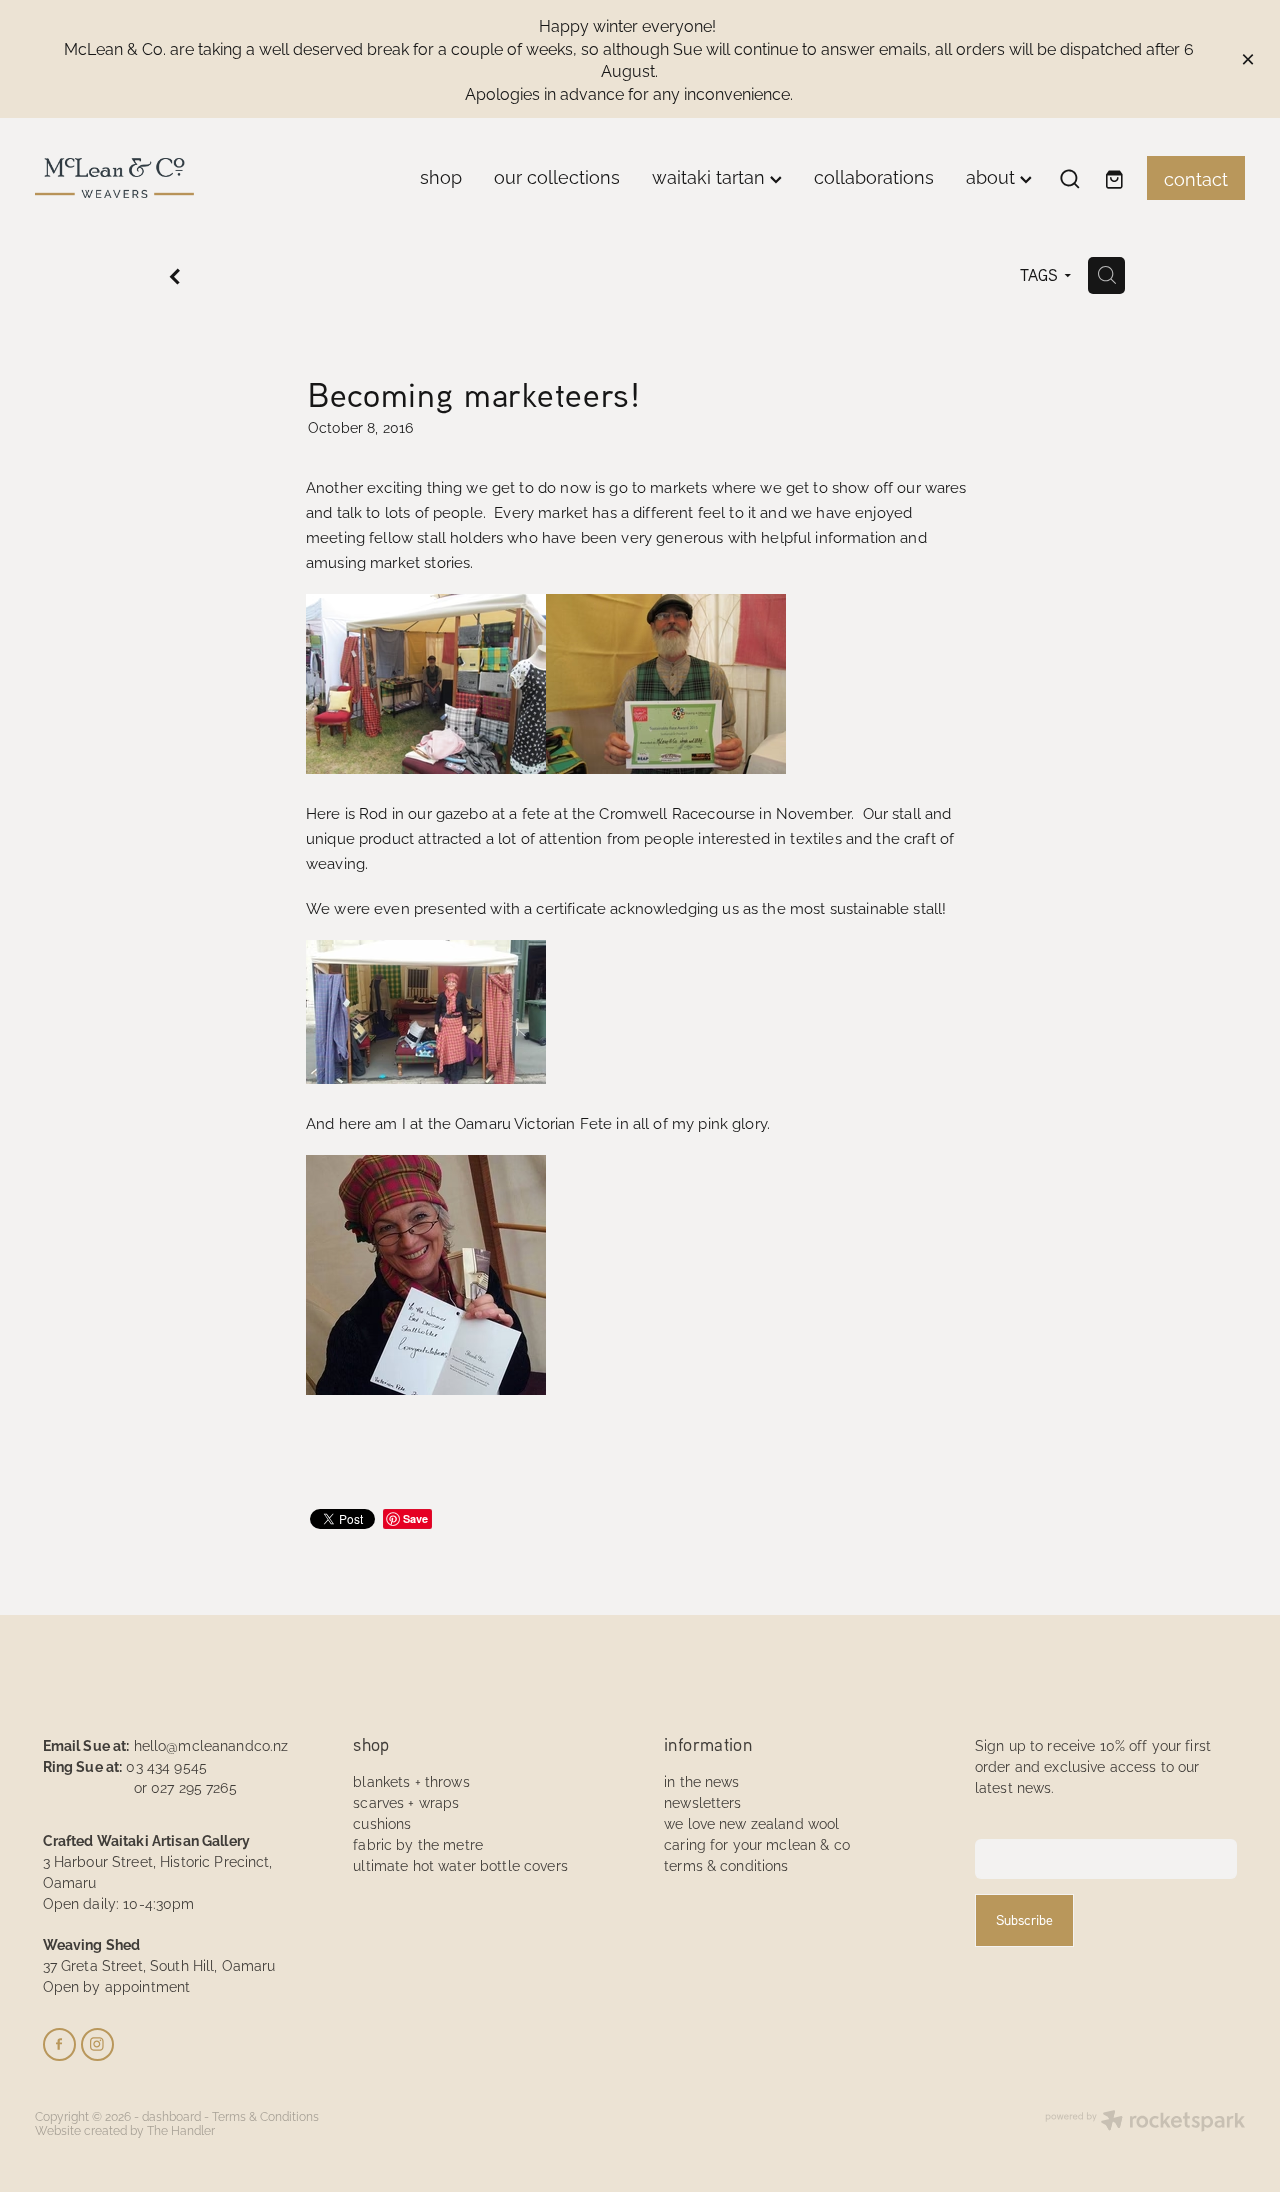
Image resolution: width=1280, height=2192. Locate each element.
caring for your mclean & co (757, 1843)
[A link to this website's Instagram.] (97, 2044)
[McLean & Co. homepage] (156, 178)
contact (1196, 177)
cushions (382, 1822)
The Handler (181, 2129)
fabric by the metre (418, 1843)
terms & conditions (726, 1864)
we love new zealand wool (751, 1822)
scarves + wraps (406, 1801)
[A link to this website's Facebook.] (59, 2044)
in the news (702, 1780)
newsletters (703, 1801)
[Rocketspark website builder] (1145, 2122)
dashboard (171, 2115)
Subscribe (1024, 1920)
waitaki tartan (711, 175)
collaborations (874, 175)
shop (441, 175)
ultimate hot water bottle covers (460, 1864)
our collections (557, 175)
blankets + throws (411, 1780)
